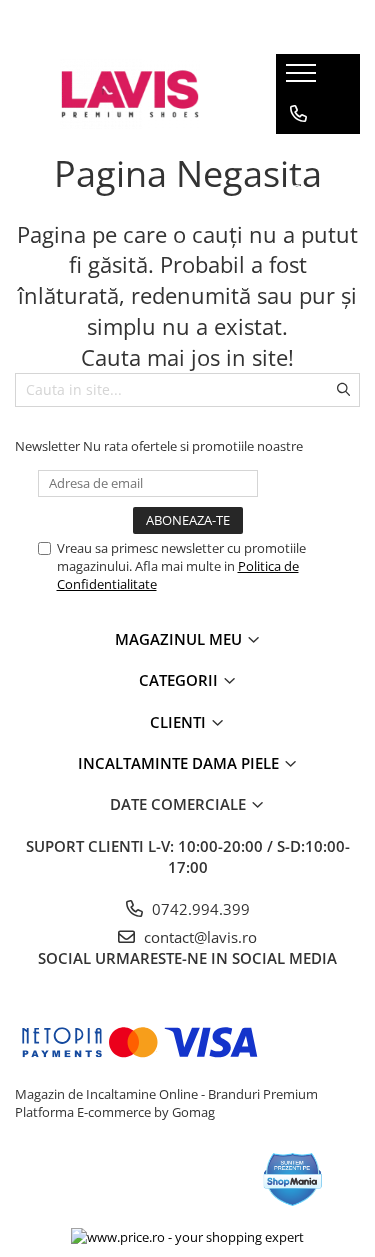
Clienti (180, 722)
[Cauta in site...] (298, 194)
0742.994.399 (199, 909)
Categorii (180, 680)
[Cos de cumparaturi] (297, 154)
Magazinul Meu (180, 639)
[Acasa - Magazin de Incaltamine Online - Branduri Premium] (130, 94)
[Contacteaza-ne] (298, 114)
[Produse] (303, 79)
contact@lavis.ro (198, 937)
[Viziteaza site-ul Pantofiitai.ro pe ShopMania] (293, 1179)
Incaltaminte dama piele (180, 763)
